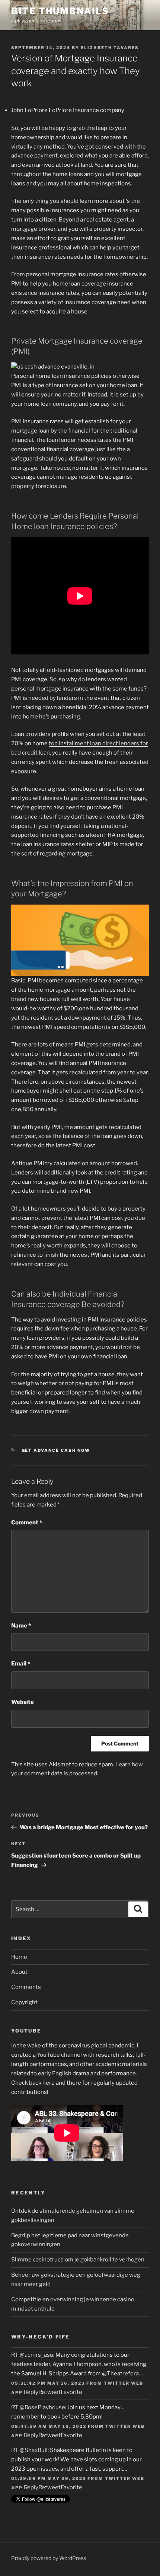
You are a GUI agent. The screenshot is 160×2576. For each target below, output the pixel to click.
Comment (27, 1523)
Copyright (24, 2002)
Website (23, 1702)
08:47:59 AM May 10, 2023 (49, 2426)
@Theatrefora (120, 2373)
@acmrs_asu (36, 2355)
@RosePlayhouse (42, 2407)
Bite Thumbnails (60, 11)
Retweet (49, 2392)
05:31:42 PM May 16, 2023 (48, 2383)
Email (21, 1664)
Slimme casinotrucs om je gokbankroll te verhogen (78, 2260)
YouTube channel (59, 2055)
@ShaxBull (34, 2450)
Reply (31, 2392)
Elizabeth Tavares (110, 48)
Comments (26, 1987)
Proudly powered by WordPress (49, 2558)
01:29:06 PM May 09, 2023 (49, 2478)
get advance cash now (56, 1450)
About (19, 1972)
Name (21, 1626)
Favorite (71, 2392)
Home (19, 1957)
